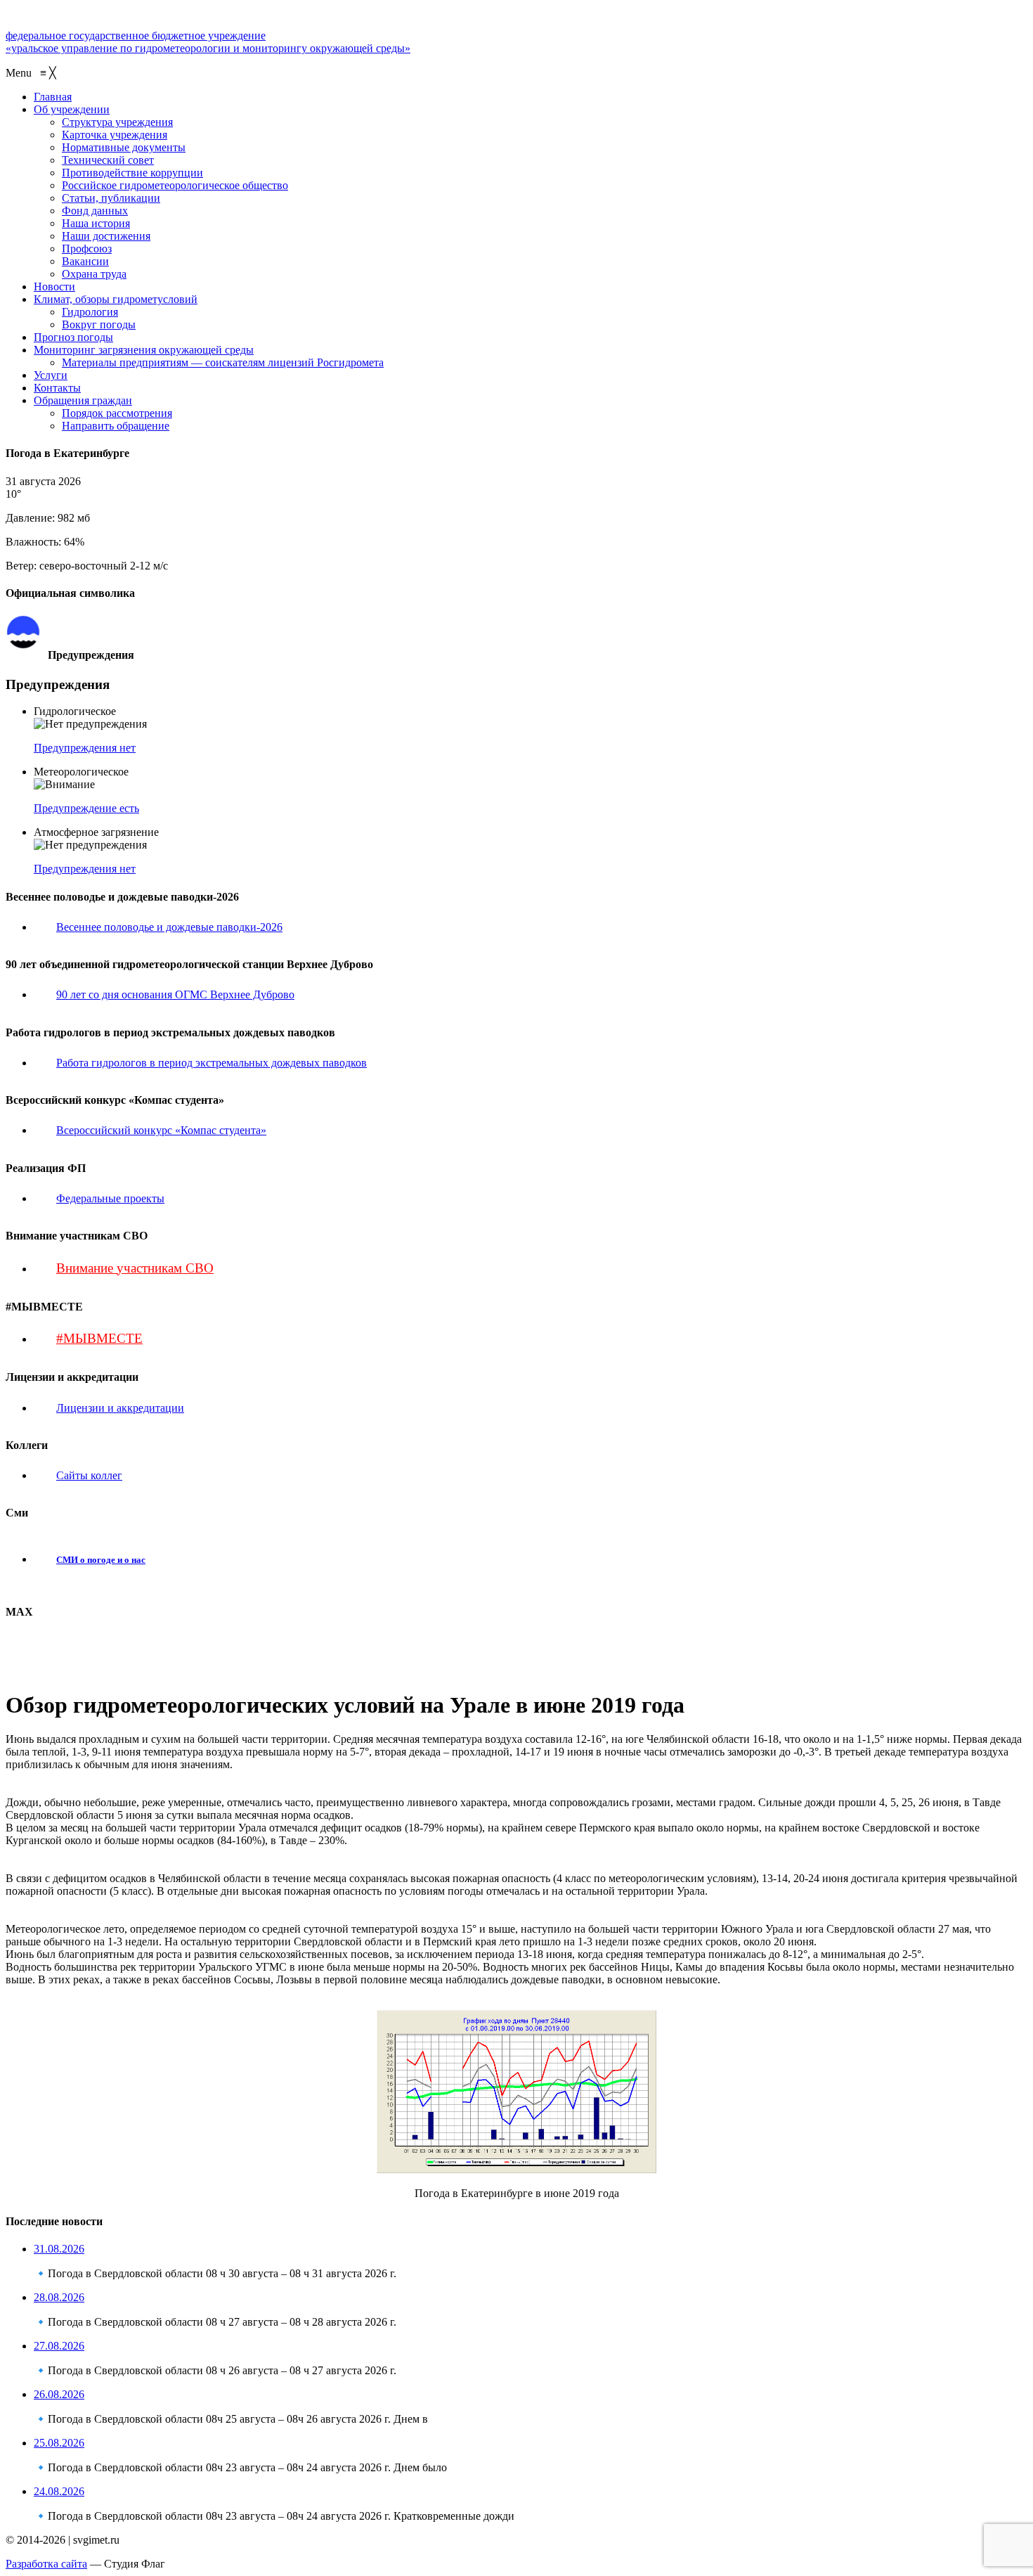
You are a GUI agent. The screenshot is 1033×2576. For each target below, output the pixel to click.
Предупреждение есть (86, 808)
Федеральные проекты (110, 1198)
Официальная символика (101, 621)
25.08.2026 (59, 2443)
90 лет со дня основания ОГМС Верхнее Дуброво (175, 994)
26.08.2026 (59, 2394)
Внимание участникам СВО (135, 1268)
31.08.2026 (59, 2249)
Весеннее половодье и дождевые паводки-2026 (169, 927)
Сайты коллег (89, 1475)
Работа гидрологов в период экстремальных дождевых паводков (212, 1063)
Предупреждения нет (85, 748)
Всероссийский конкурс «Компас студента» (161, 1130)
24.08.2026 (59, 2491)
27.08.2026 (59, 2346)
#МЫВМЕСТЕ (99, 1338)
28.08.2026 (59, 2297)
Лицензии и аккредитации (120, 1408)
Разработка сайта (46, 2564)
